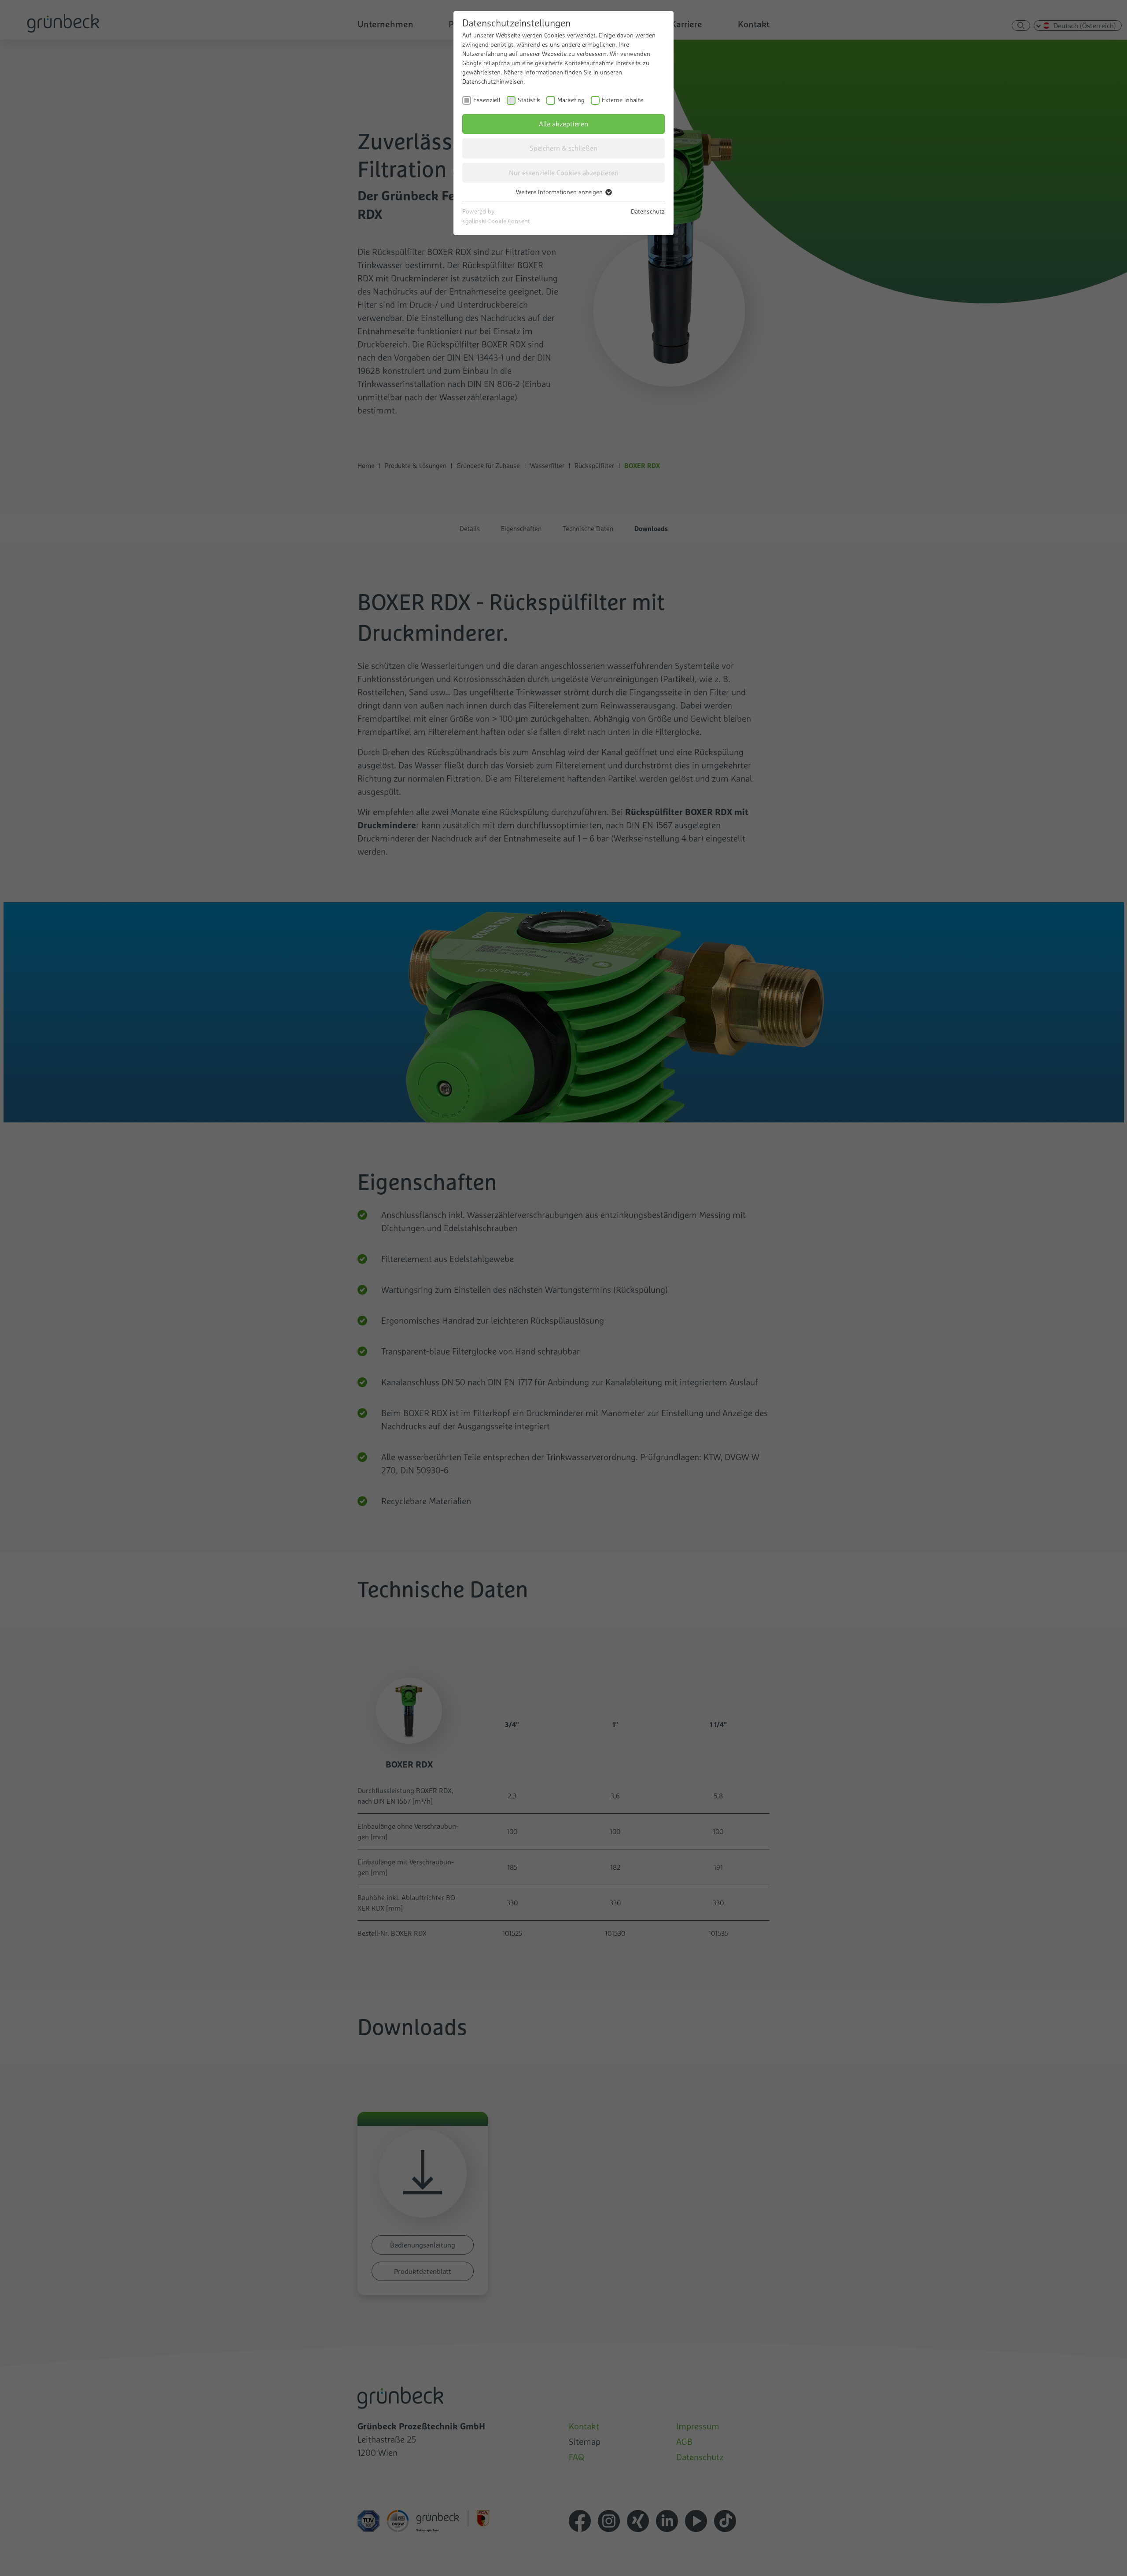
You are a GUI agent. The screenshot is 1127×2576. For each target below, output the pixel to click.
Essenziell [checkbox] (487, 100)
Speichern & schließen (563, 148)
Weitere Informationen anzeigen (560, 192)
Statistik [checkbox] (529, 100)
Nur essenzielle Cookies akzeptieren (564, 173)
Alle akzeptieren (563, 124)
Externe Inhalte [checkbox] (622, 100)
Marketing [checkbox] (571, 100)
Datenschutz (648, 211)
